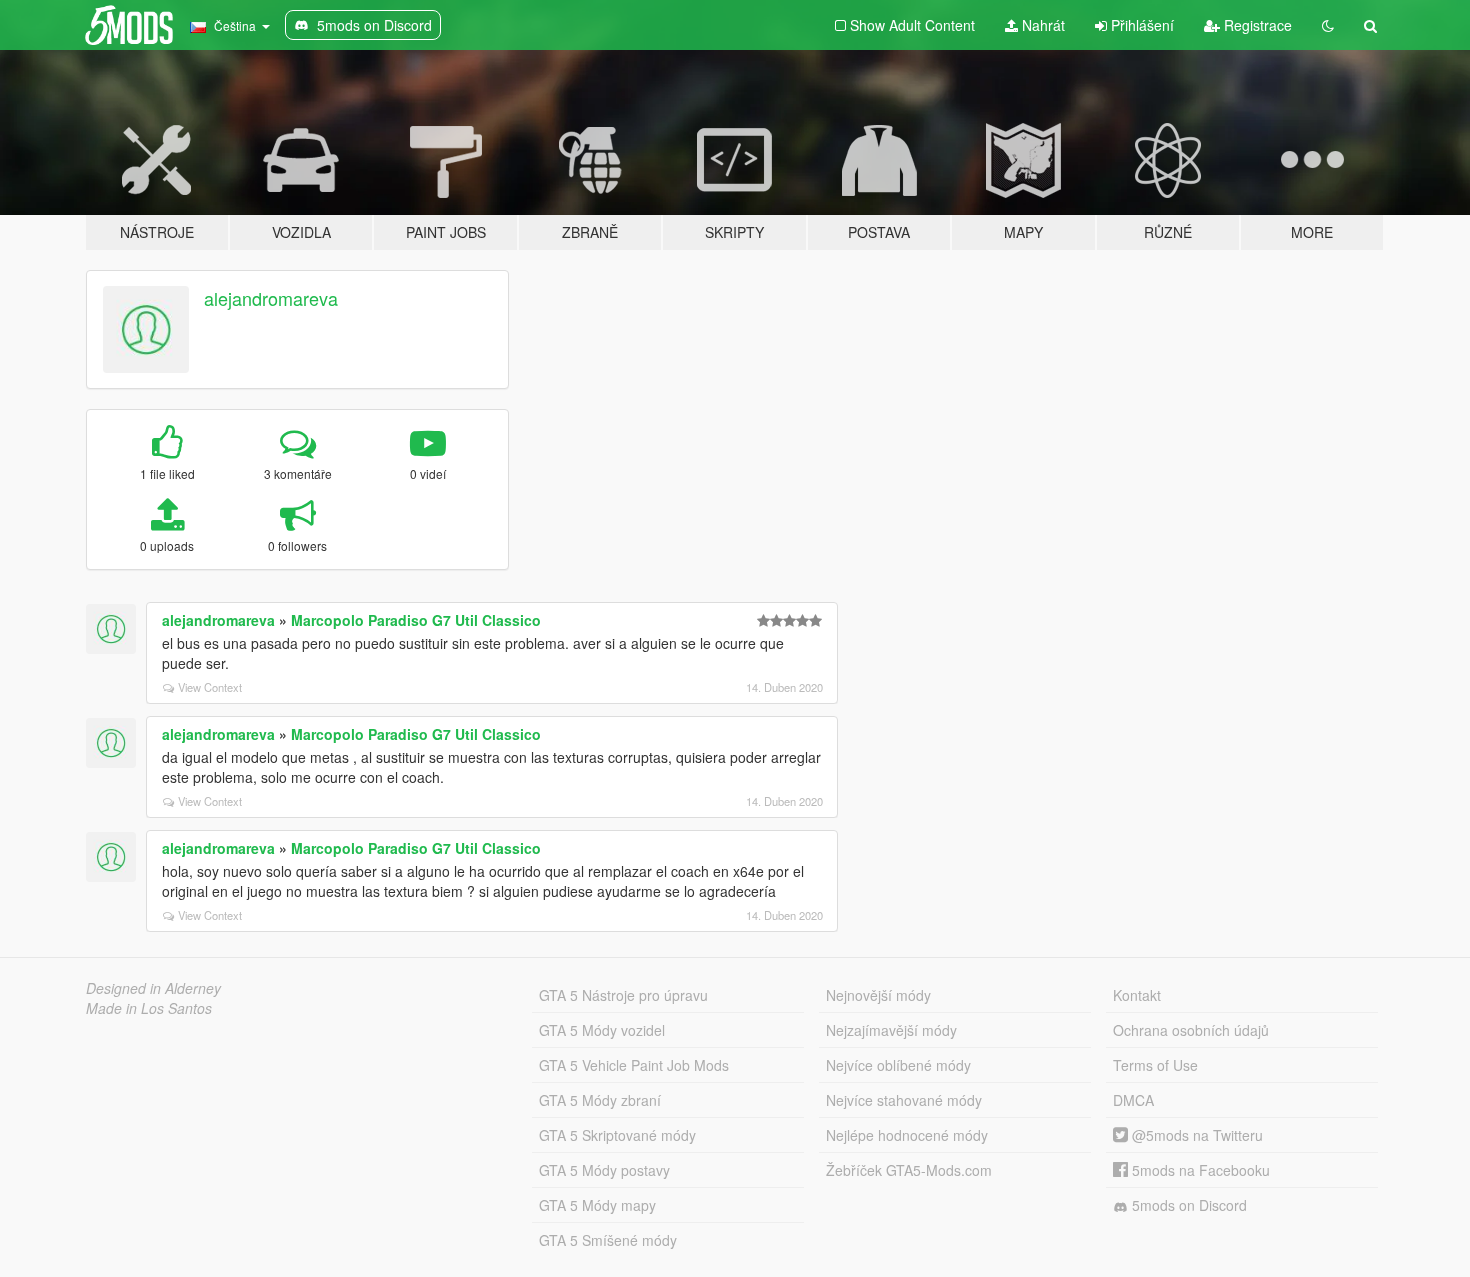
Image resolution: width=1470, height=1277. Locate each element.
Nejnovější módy (878, 995)
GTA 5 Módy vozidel (602, 1030)
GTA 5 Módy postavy (604, 1170)
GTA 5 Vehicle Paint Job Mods (634, 1065)
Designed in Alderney (153, 988)
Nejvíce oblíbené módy (898, 1065)
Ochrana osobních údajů (1191, 1030)
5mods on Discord (1187, 1205)
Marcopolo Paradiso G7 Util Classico (416, 620)
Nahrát (1041, 25)
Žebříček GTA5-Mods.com (909, 1170)
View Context (210, 687)
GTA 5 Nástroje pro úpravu (623, 995)
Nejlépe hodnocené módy (907, 1135)
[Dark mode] (1328, 25)
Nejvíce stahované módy (904, 1100)
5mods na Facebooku (1199, 1170)
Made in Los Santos (149, 1008)
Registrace (1256, 25)
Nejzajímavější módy (891, 1030)
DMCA (1133, 1100)
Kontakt (1137, 995)
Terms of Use (1155, 1065)
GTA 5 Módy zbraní (600, 1100)
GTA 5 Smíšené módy (608, 1240)
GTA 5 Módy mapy (597, 1205)
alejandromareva (271, 298)
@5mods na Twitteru (1195, 1135)
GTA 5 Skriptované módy (617, 1135)
